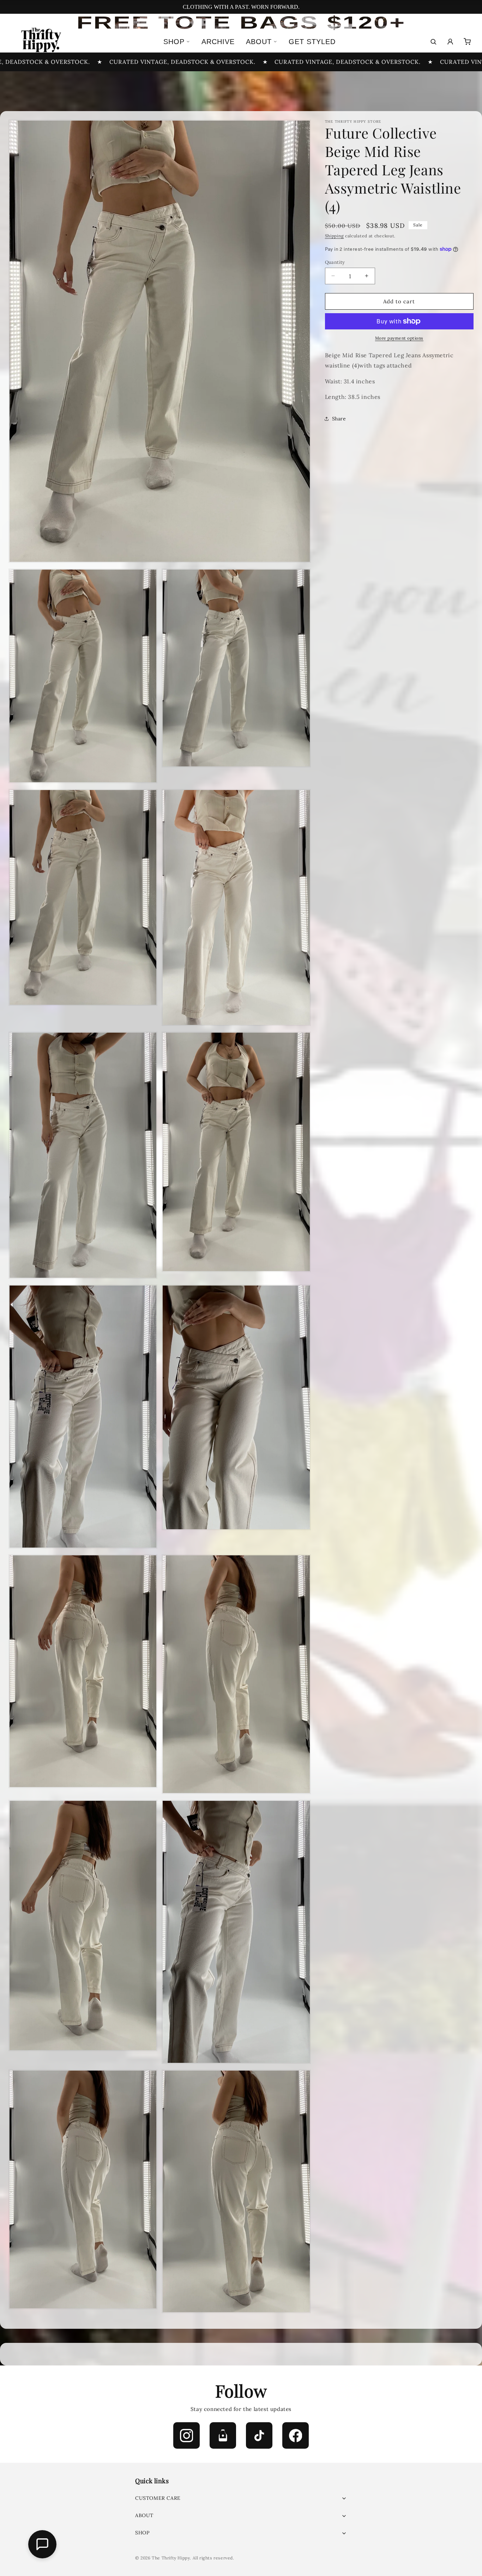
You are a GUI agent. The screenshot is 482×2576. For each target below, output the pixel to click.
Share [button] (339, 418)
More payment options (399, 338)
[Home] (40, 42)
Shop (174, 42)
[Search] (433, 42)
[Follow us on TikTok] (259, 2435)
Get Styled (312, 42)
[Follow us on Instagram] (186, 2435)
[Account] (450, 42)
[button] (241, 2498)
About (259, 42)
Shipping (335, 236)
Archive (218, 42)
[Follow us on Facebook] (296, 2435)
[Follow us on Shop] (223, 2435)
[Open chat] (42, 2544)
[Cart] (467, 42)
